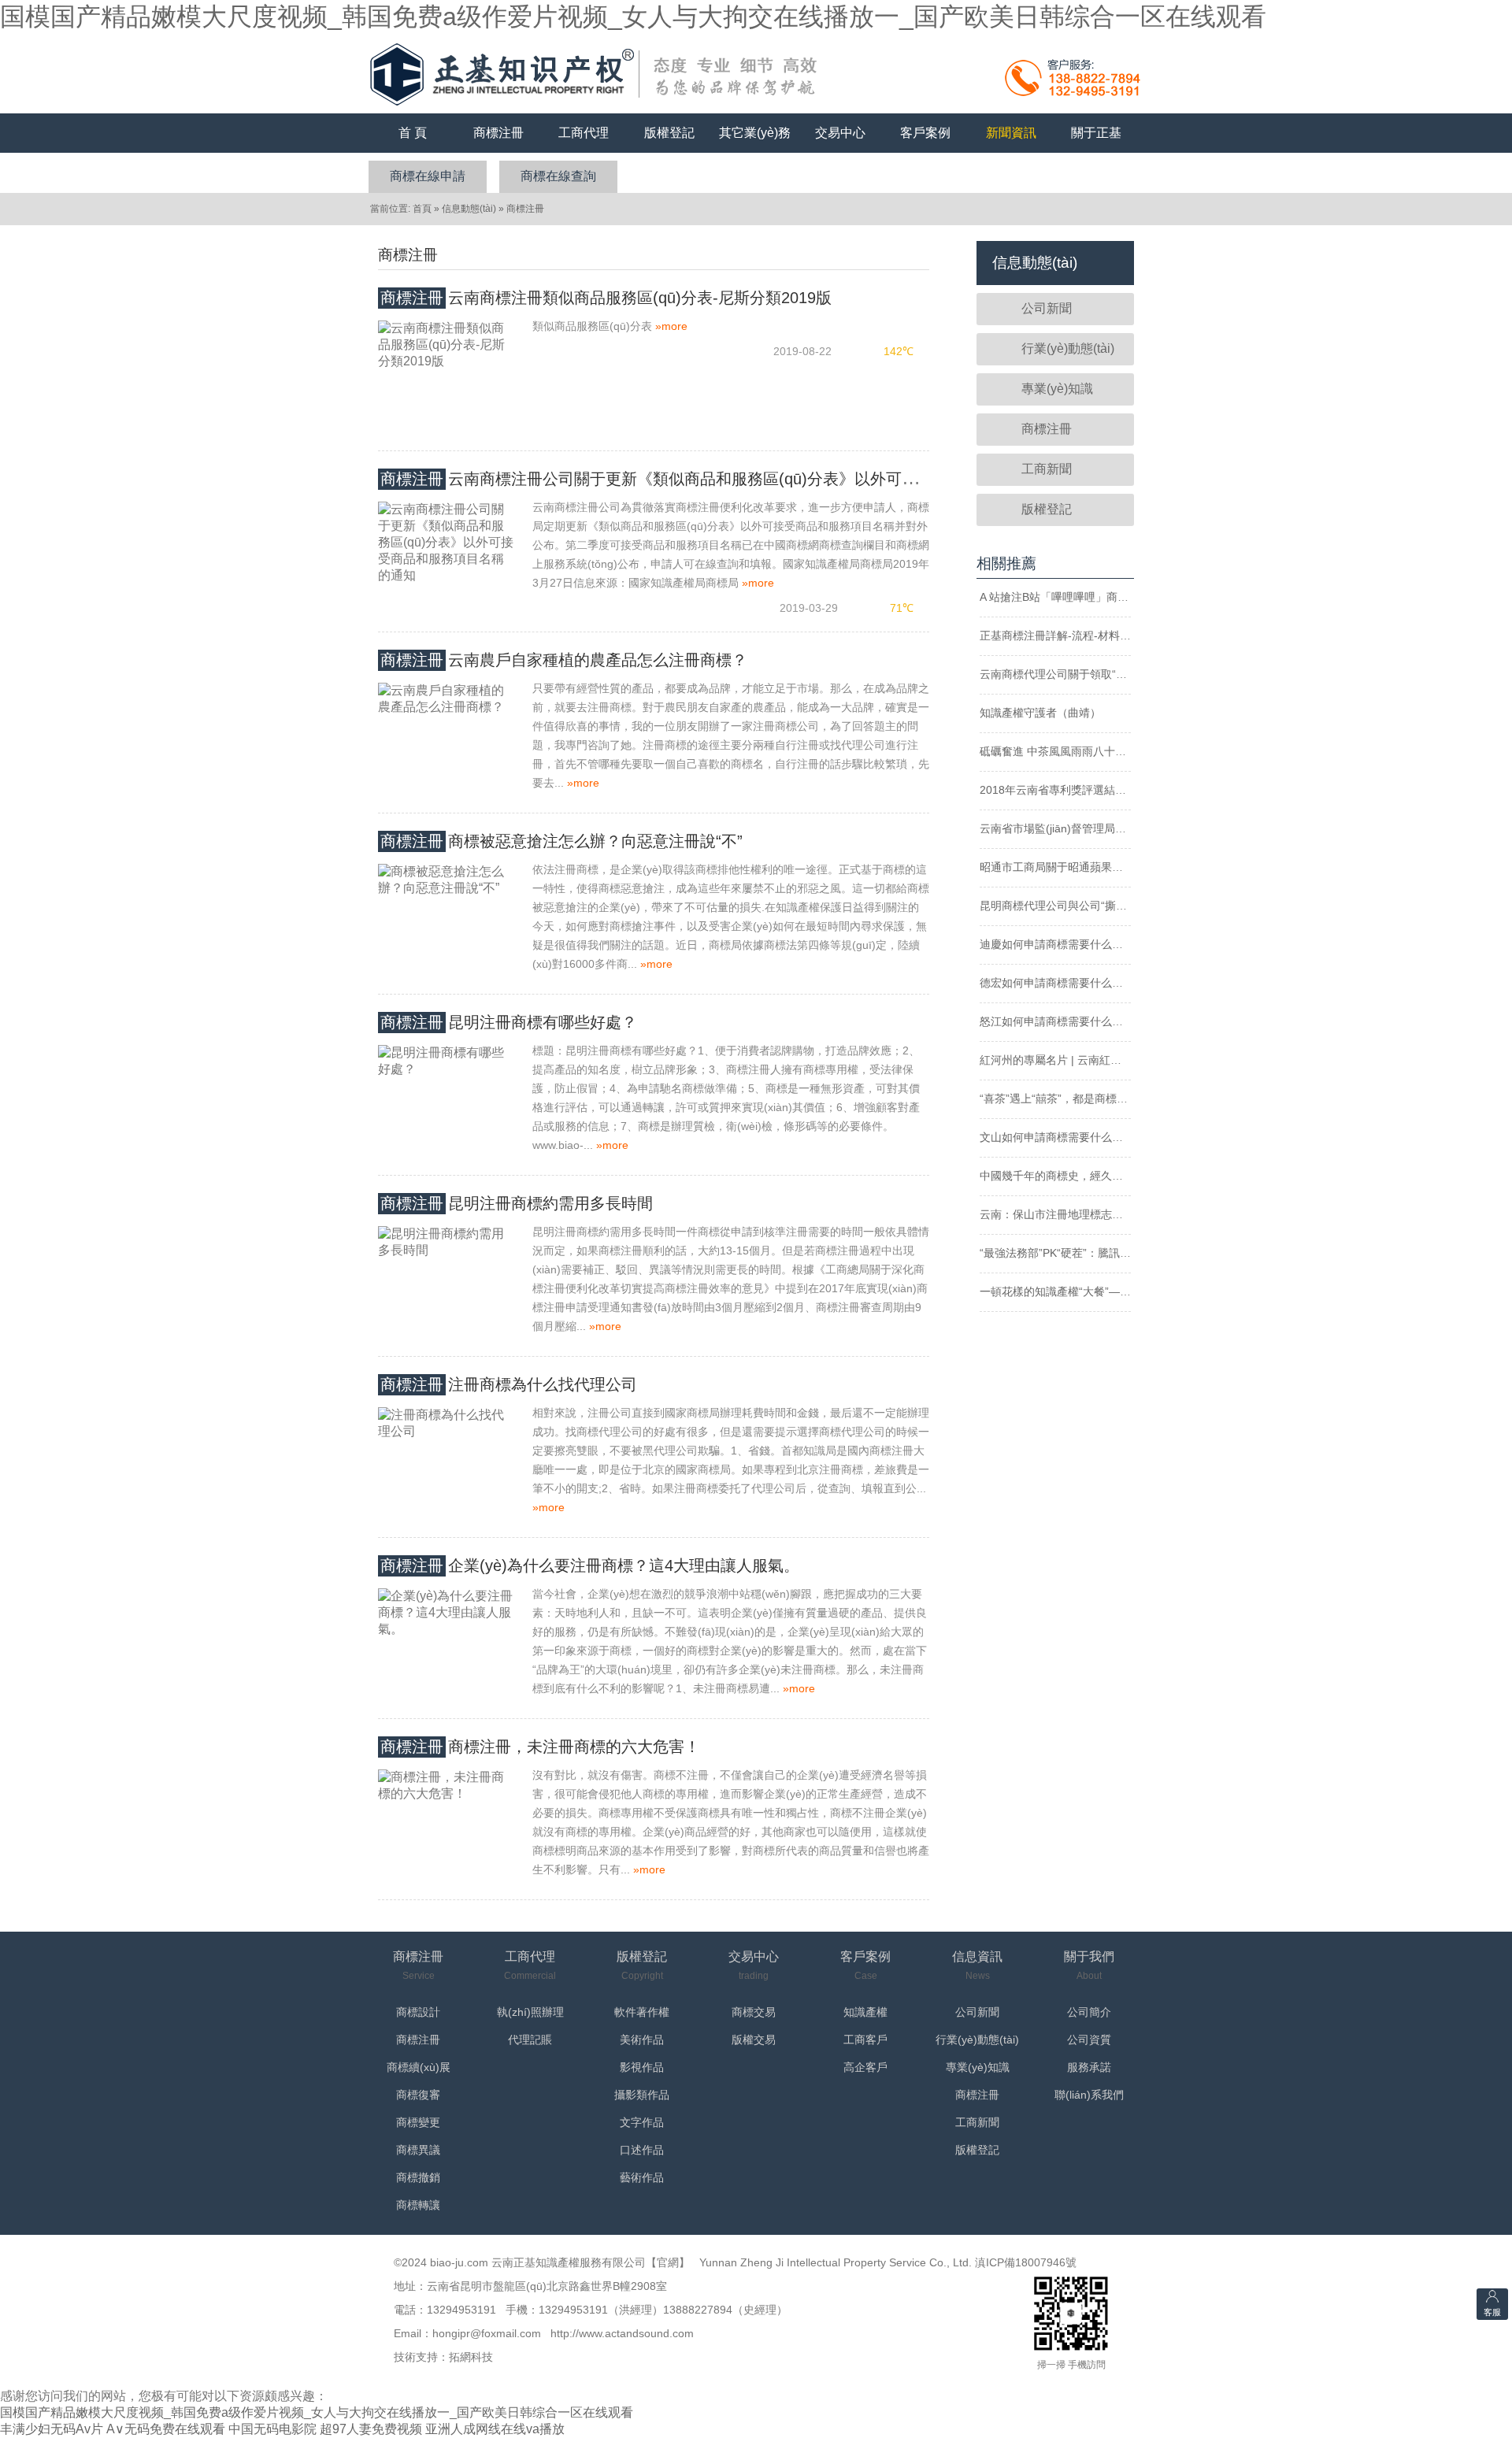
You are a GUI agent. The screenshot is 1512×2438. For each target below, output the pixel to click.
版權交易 (754, 2040)
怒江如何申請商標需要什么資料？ (1062, 1021)
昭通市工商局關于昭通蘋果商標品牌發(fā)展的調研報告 (1115, 867)
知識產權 (865, 2012)
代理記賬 (530, 2040)
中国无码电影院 (272, 2429)
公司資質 (1089, 2040)
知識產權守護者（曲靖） (1040, 713)
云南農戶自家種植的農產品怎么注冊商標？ (564, 660)
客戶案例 (925, 133)
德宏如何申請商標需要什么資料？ (1062, 983)
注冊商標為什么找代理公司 (509, 1384)
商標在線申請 (428, 176)
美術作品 (642, 2040)
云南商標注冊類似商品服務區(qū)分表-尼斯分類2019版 (606, 298)
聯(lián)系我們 (1089, 2095)
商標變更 (418, 2122)
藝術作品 (642, 2177)
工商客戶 (865, 2040)
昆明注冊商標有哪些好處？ (509, 1022)
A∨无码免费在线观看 (166, 2429)
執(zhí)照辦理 (530, 2012)
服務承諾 (1089, 2067)
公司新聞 (1047, 308)
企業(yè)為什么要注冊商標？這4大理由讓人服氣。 (590, 1565)
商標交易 (754, 2012)
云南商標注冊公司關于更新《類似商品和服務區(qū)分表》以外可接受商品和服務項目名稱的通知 (751, 479)
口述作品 (642, 2150)
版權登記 (669, 133)
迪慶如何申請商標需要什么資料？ (1062, 944)
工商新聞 (1047, 469)
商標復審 (418, 2095)
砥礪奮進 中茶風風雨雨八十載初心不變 (1075, 751)
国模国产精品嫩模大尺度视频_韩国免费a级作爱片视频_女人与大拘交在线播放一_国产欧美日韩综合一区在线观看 (633, 17)
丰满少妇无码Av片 (52, 2429)
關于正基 (1096, 133)
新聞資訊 (1011, 133)
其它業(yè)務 (755, 133)
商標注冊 (498, 133)
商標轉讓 (418, 2205)
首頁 (422, 209)
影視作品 (642, 2067)
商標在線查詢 (558, 176)
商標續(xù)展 (419, 2067)
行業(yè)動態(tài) (1068, 348)
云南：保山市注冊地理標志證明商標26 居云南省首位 (1109, 1214)
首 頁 (413, 133)
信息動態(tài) (469, 209)
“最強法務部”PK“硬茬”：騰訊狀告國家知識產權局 (1099, 1253)
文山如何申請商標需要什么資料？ (1062, 1137)
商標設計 (418, 2012)
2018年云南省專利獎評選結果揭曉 (1064, 790)
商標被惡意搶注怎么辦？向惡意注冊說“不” (561, 841)
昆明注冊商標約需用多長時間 (517, 1203)
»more (671, 326)
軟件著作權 (642, 2012)
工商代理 (584, 133)
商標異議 (418, 2150)
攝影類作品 (642, 2095)
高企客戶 (865, 2067)
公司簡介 (1089, 2012)
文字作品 (642, 2122)
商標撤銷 (418, 2177)
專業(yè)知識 (1057, 389)
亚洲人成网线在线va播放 (495, 2429)
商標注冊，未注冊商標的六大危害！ (540, 1747)
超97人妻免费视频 (371, 2429)
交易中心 (840, 133)
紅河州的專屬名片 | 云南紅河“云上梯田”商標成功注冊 (1110, 1060)
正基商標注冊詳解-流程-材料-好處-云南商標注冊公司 (1109, 635)
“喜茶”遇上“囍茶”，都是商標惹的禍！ (1070, 1099)
